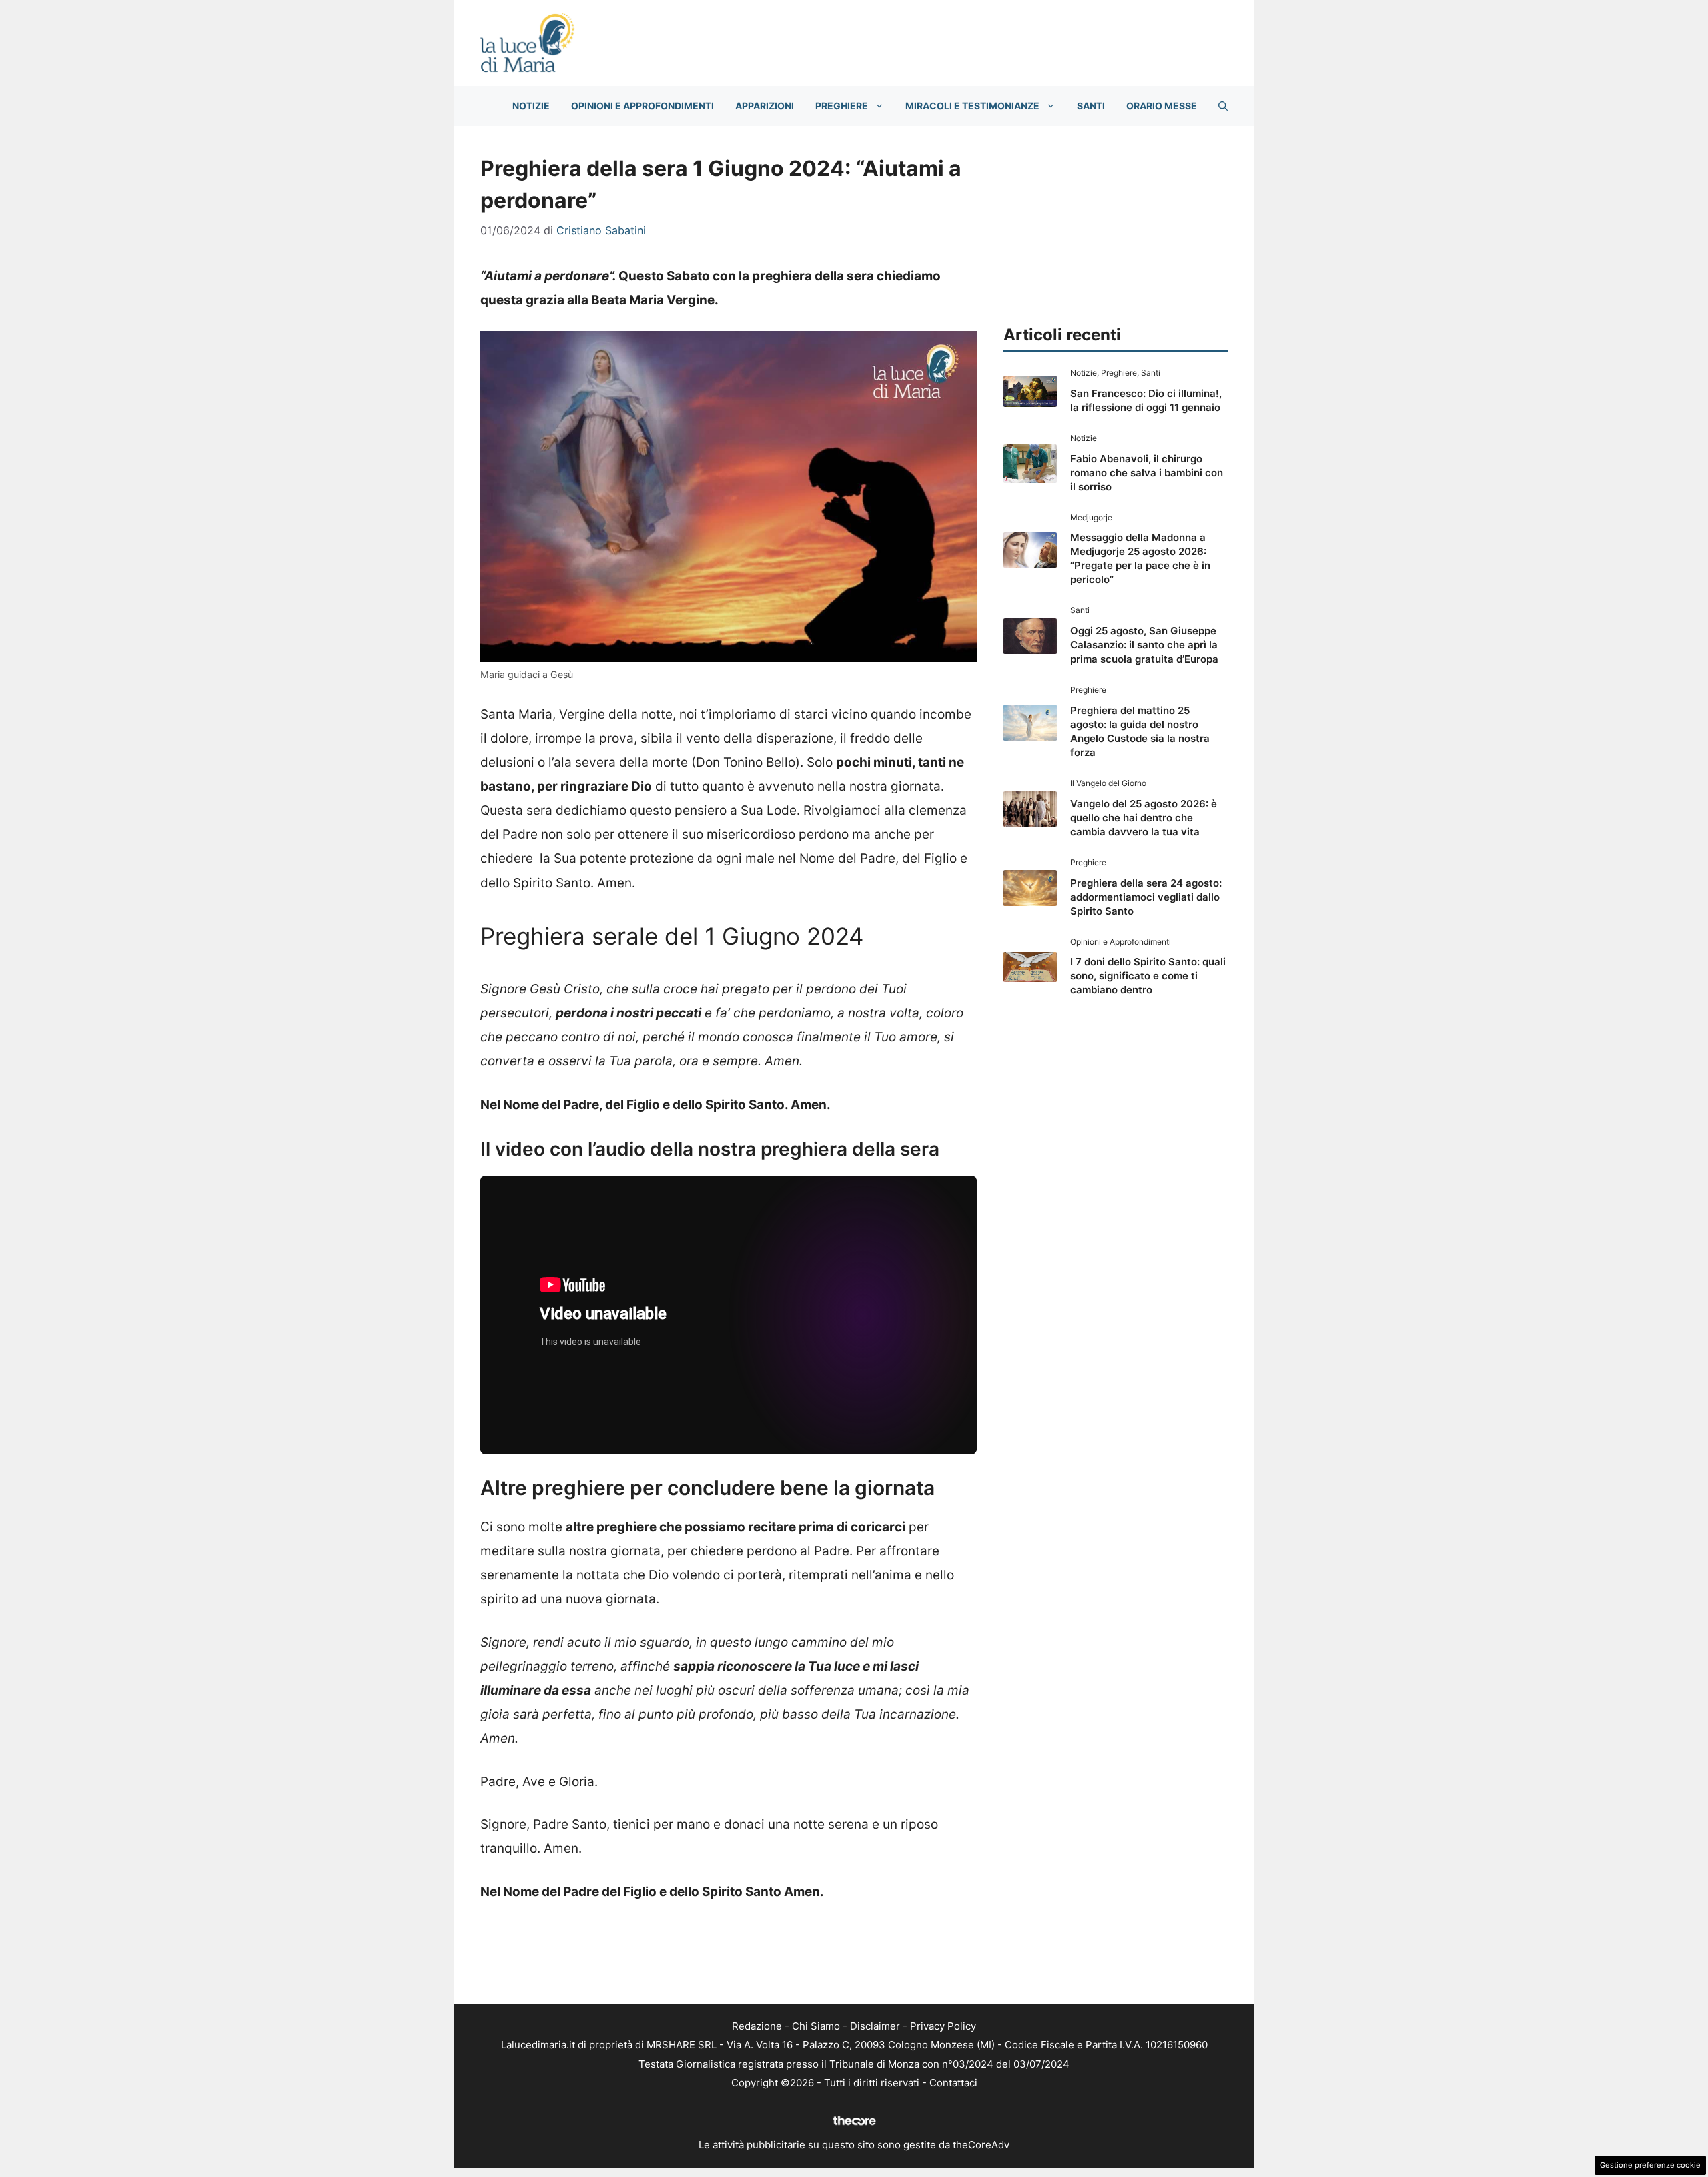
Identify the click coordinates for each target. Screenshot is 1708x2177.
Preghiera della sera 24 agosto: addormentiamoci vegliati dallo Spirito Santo (1146, 897)
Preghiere (842, 106)
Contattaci (953, 2083)
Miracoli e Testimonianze (972, 106)
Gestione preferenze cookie (1650, 2165)
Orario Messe (1162, 106)
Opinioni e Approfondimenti (643, 106)
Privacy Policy (943, 2026)
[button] (1223, 106)
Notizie (531, 106)
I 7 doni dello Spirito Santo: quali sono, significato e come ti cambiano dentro (1148, 976)
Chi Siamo (816, 2026)
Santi (1091, 106)
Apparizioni (765, 106)
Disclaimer (875, 2026)
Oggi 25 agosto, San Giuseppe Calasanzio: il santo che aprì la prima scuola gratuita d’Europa (1144, 645)
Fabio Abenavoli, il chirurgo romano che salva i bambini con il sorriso (1147, 473)
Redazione (757, 2026)
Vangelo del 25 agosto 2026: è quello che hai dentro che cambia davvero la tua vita (1144, 818)
